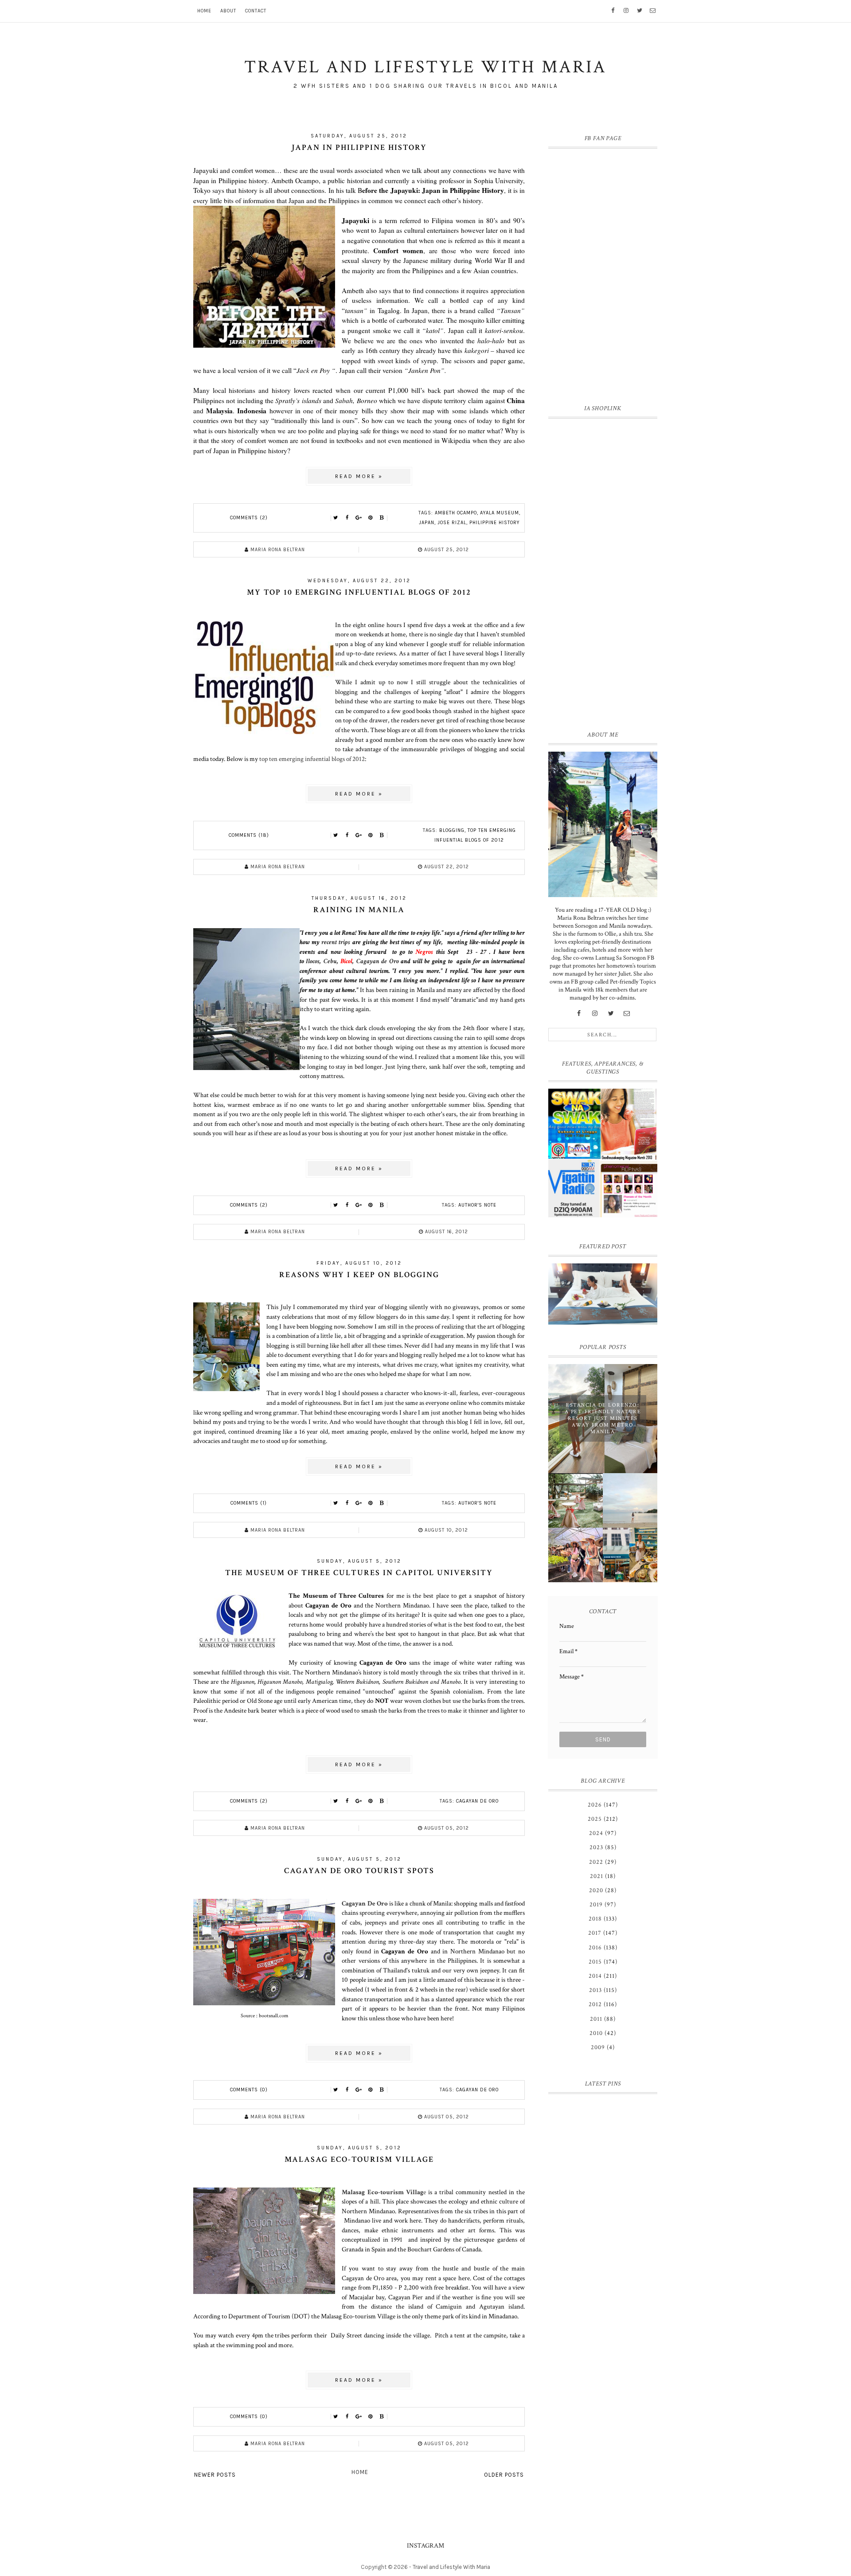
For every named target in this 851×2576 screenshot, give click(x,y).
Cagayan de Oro (378, 961)
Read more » (359, 476)
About (228, 11)
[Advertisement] (603, 572)
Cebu (330, 961)
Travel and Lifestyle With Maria (451, 2567)
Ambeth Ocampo (456, 513)
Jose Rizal (452, 523)
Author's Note (477, 1205)
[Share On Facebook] (347, 518)
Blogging (452, 830)
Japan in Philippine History (359, 147)
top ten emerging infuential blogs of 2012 (312, 759)
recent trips (336, 942)
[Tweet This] (336, 518)
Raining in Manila (359, 910)
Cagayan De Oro (365, 1903)
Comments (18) (249, 835)
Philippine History (495, 523)
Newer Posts (215, 2475)
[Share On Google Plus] (359, 518)
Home (204, 11)
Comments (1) (249, 1503)
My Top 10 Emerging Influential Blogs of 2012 (359, 592)
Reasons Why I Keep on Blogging (359, 1275)
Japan (427, 523)
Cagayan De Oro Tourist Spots (359, 1871)
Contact (256, 11)
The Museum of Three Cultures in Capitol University (359, 1573)
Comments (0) (249, 2090)
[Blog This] (382, 518)
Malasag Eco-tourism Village (359, 2159)
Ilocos (313, 961)
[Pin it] (371, 518)
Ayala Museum (500, 513)
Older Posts (504, 2475)
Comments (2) (249, 518)
